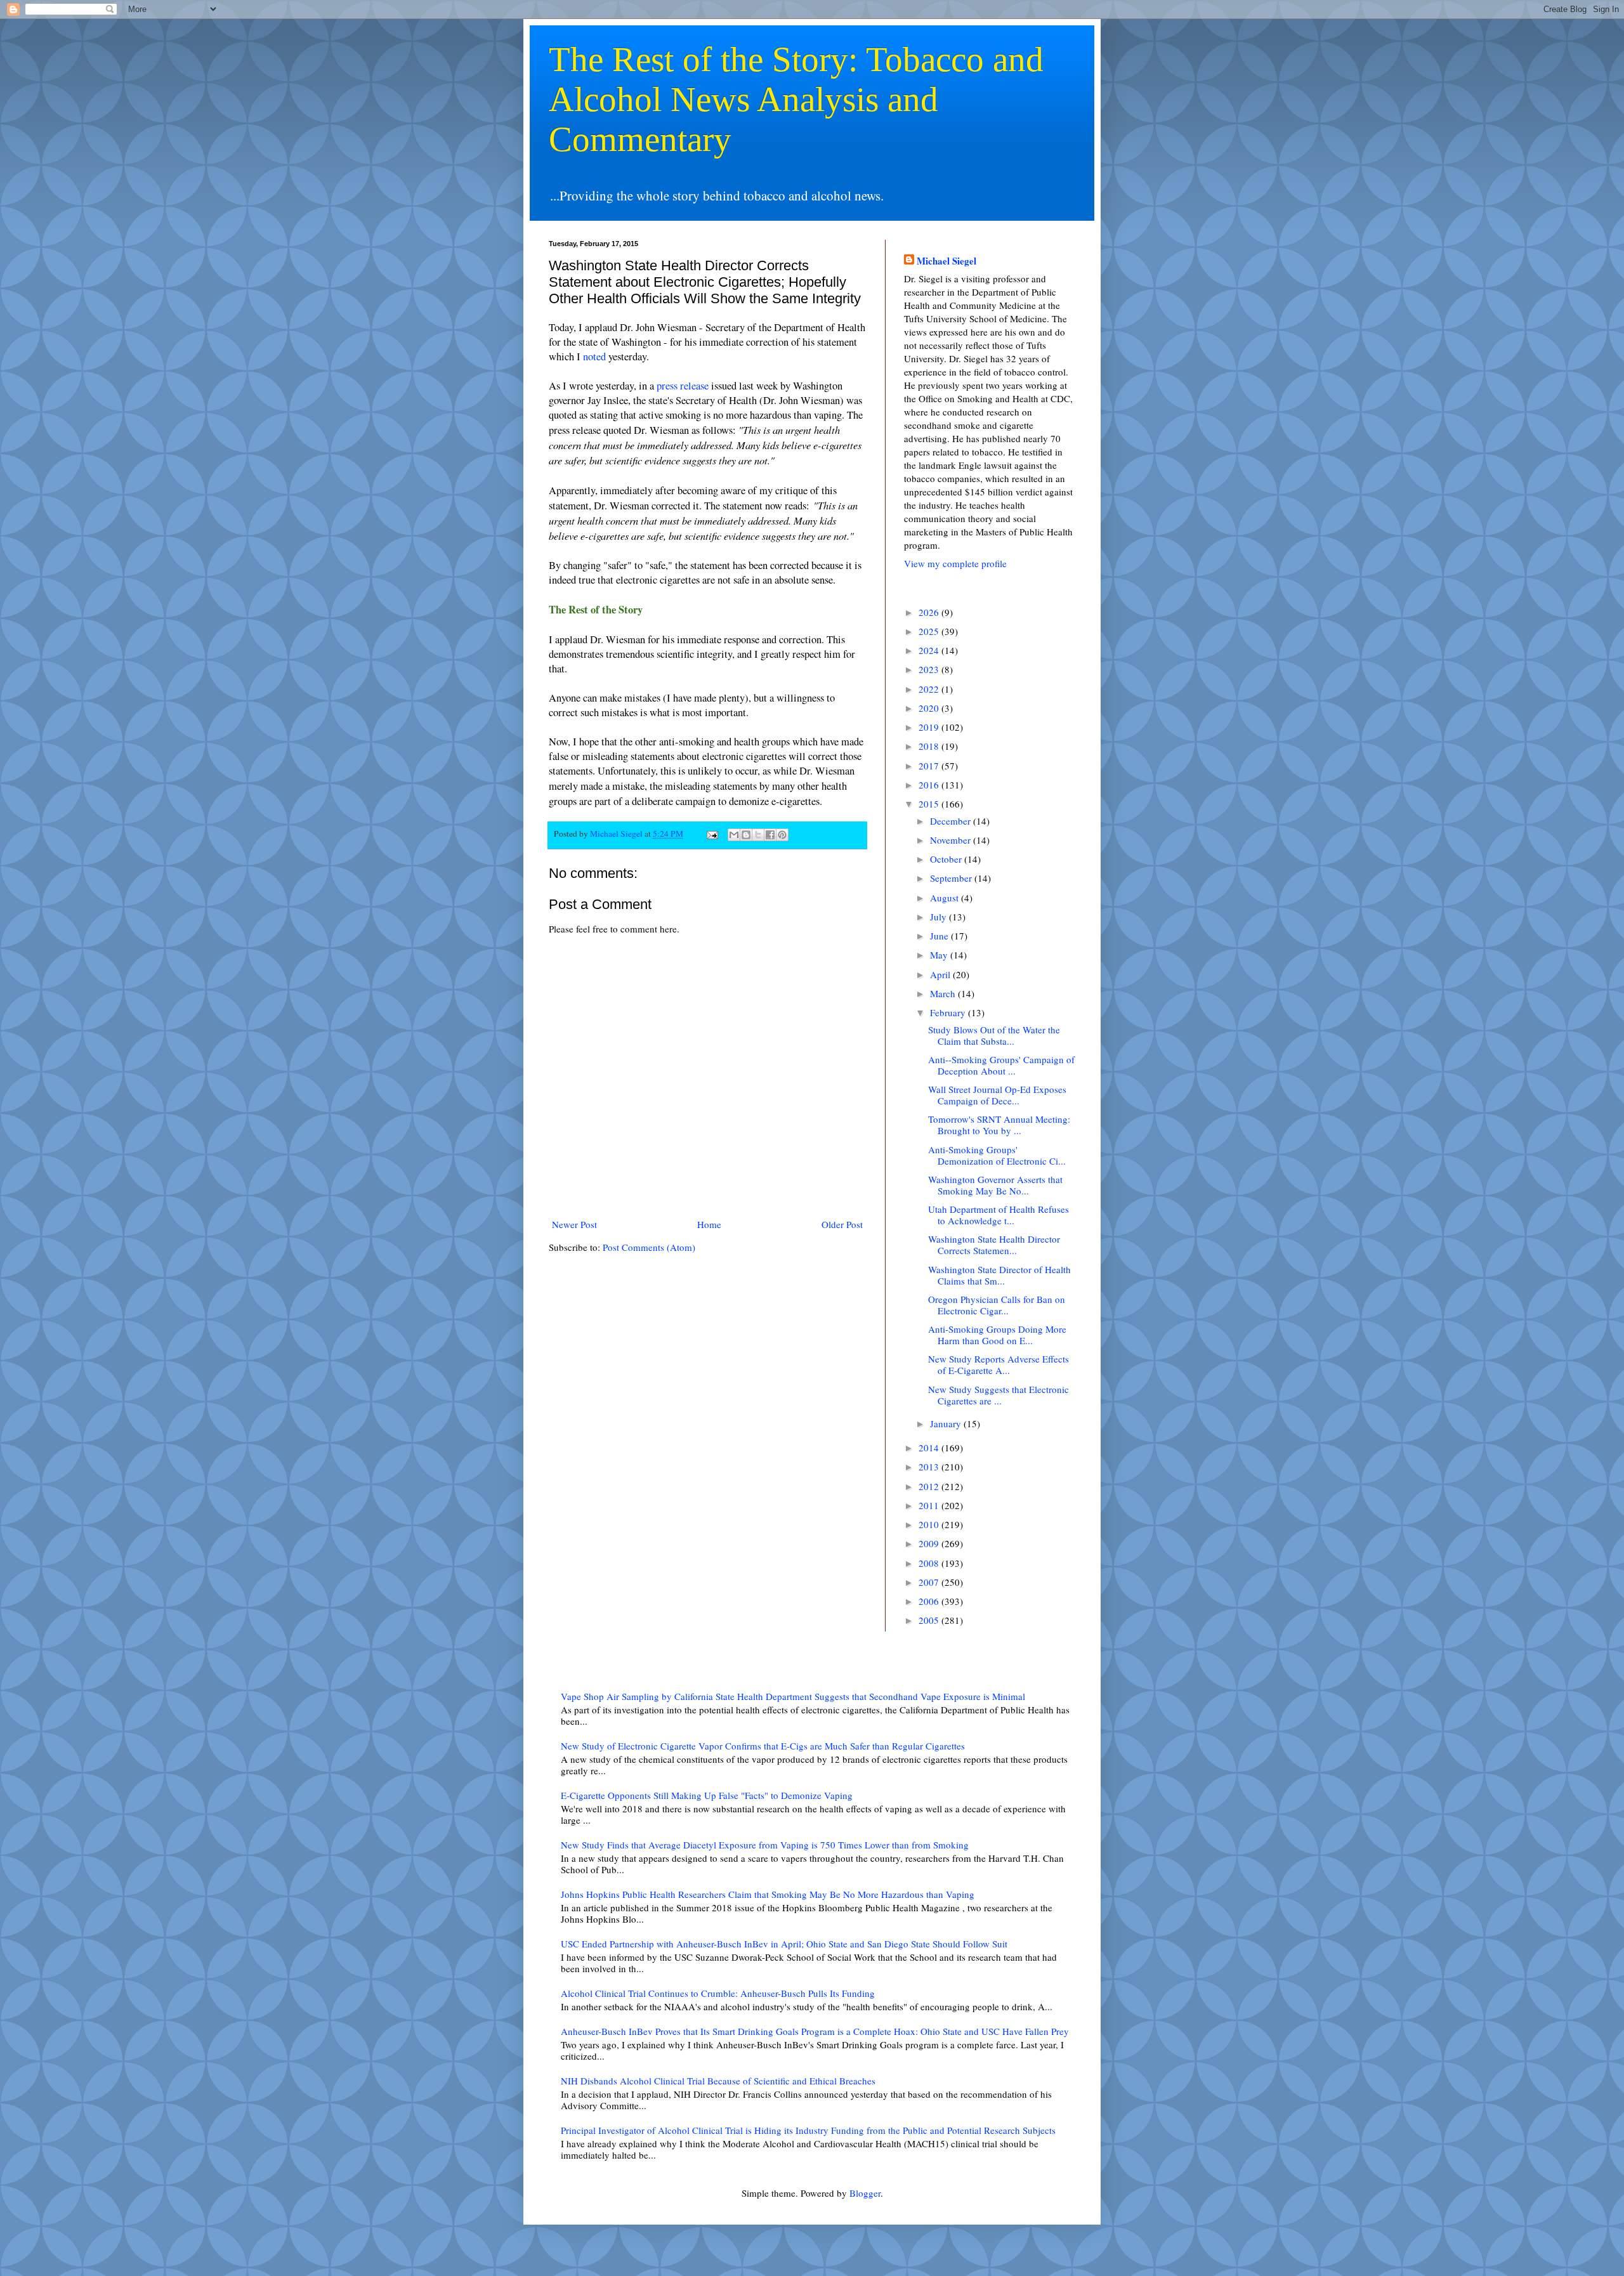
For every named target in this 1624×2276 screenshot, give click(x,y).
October (947, 859)
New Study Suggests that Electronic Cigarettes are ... (999, 1395)
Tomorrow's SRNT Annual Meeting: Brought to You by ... (999, 1125)
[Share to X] (758, 835)
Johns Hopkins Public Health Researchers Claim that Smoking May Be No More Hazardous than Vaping (768, 1894)
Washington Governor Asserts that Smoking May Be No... (995, 1185)
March (944, 993)
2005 (930, 1620)
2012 (930, 1486)
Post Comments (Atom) (649, 1247)
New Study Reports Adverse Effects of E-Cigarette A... (999, 1364)
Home (709, 1224)
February (949, 1012)
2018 (930, 746)
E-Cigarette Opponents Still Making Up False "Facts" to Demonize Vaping (707, 1795)
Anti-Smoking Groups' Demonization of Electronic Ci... (997, 1155)
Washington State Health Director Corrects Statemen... (994, 1245)
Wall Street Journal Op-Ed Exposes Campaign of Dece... (997, 1095)
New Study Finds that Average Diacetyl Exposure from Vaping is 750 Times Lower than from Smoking (765, 1845)
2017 (930, 766)
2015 (930, 804)
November (952, 840)
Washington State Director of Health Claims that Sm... (999, 1275)
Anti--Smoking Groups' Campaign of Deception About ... (1001, 1065)
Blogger (865, 2193)
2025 (930, 631)
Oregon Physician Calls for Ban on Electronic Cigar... (997, 1305)
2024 (930, 650)
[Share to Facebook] (770, 835)
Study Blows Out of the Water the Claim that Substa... (994, 1035)
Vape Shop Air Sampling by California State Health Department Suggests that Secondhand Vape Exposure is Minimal (793, 1696)
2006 (930, 1601)
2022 (930, 689)
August (946, 898)
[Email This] (734, 835)
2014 (930, 1448)
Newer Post (574, 1224)
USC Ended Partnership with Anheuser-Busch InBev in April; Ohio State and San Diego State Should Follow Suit (784, 1944)
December (952, 821)
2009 (930, 1543)
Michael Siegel (946, 261)
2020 (930, 708)
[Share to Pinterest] (782, 835)
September (952, 878)
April (941, 974)
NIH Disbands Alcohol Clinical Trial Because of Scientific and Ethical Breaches (718, 2081)
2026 (930, 612)
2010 (930, 1524)
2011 (930, 1505)
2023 (930, 669)
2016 (930, 785)
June (940, 936)
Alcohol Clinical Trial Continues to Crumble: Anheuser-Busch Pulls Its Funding (718, 1993)
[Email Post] (711, 834)
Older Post (842, 1224)
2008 (930, 1563)
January (947, 1423)
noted (594, 356)
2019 (930, 727)
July (940, 917)
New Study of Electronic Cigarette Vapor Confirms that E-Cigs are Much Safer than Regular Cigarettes (763, 1746)
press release (683, 386)
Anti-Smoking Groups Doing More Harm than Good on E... (997, 1335)
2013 (930, 1467)
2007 (930, 1582)
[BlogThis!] (746, 835)
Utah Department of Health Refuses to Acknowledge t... (999, 1215)
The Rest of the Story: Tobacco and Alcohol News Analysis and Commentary (796, 99)
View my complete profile (955, 563)
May (940, 955)
